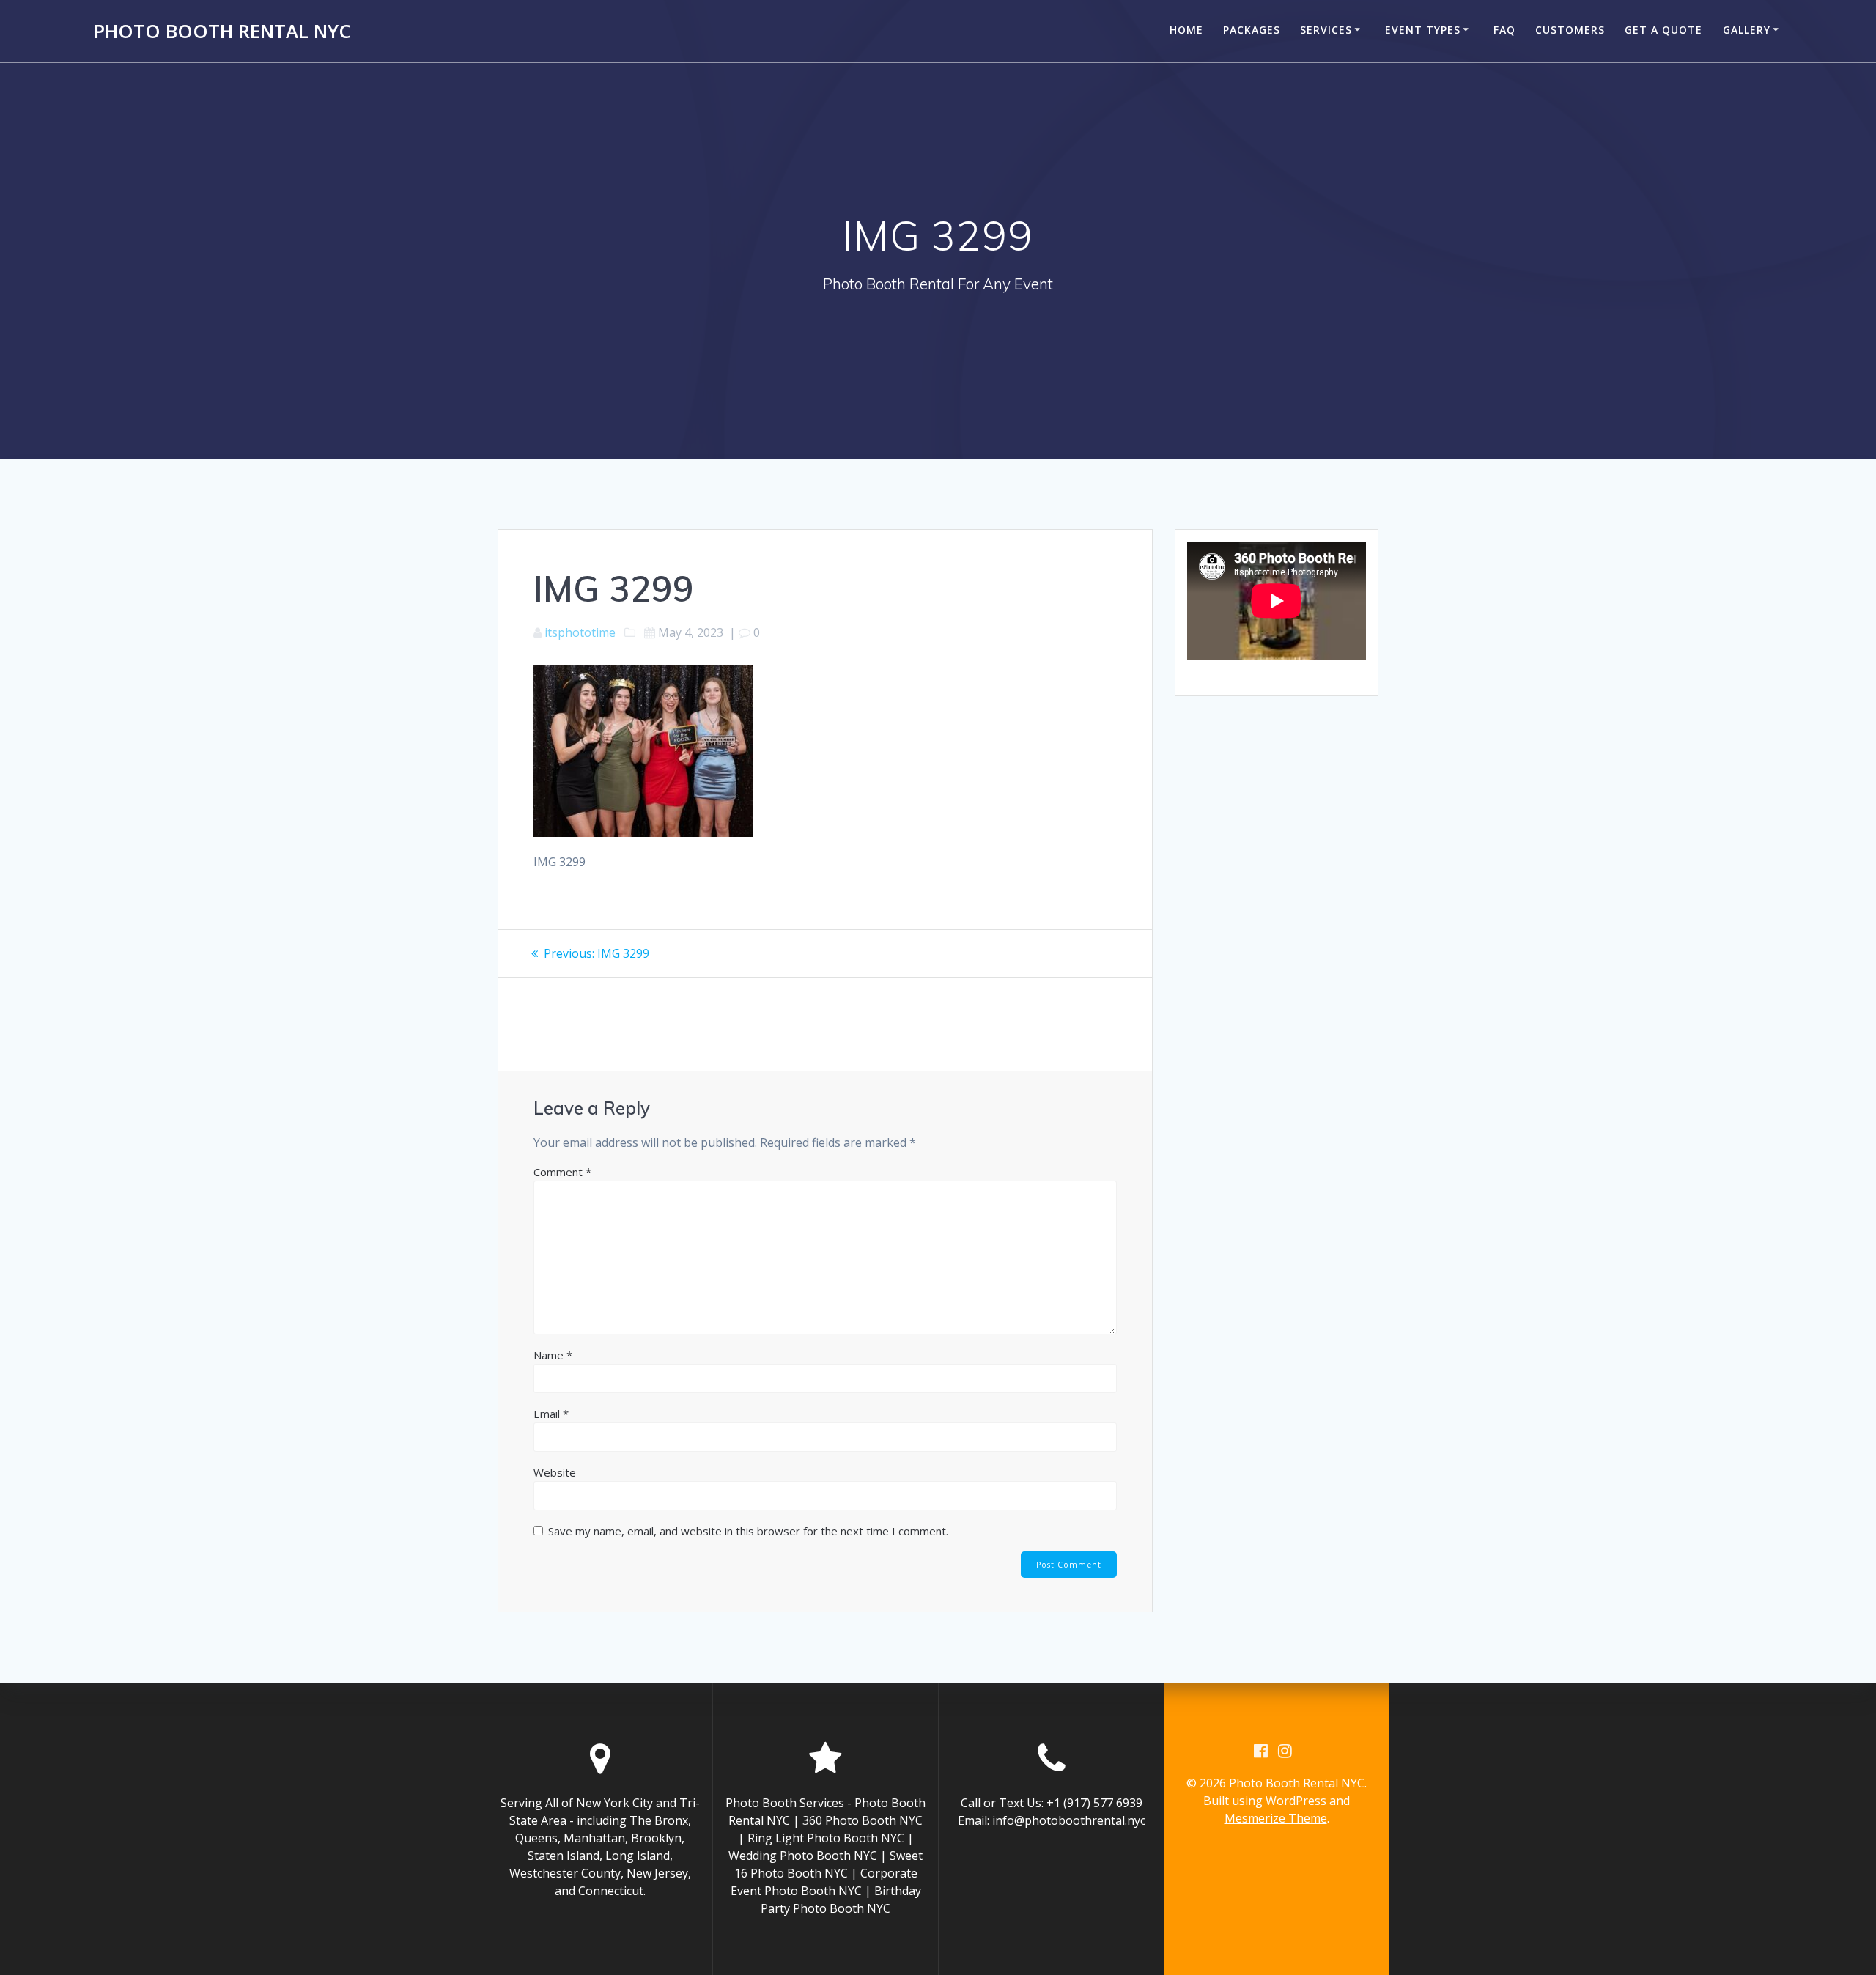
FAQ (1504, 30)
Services (1326, 30)
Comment (562, 1172)
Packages (1252, 30)
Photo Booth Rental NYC (222, 32)
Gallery (1747, 30)
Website (555, 1472)
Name (553, 1355)
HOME (1186, 30)
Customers (1570, 30)
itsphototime (580, 632)
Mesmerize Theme (1276, 1818)
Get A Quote (1663, 30)
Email (551, 1414)
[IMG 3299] (643, 833)
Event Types (1423, 30)
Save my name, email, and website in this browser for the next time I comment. (748, 1531)
